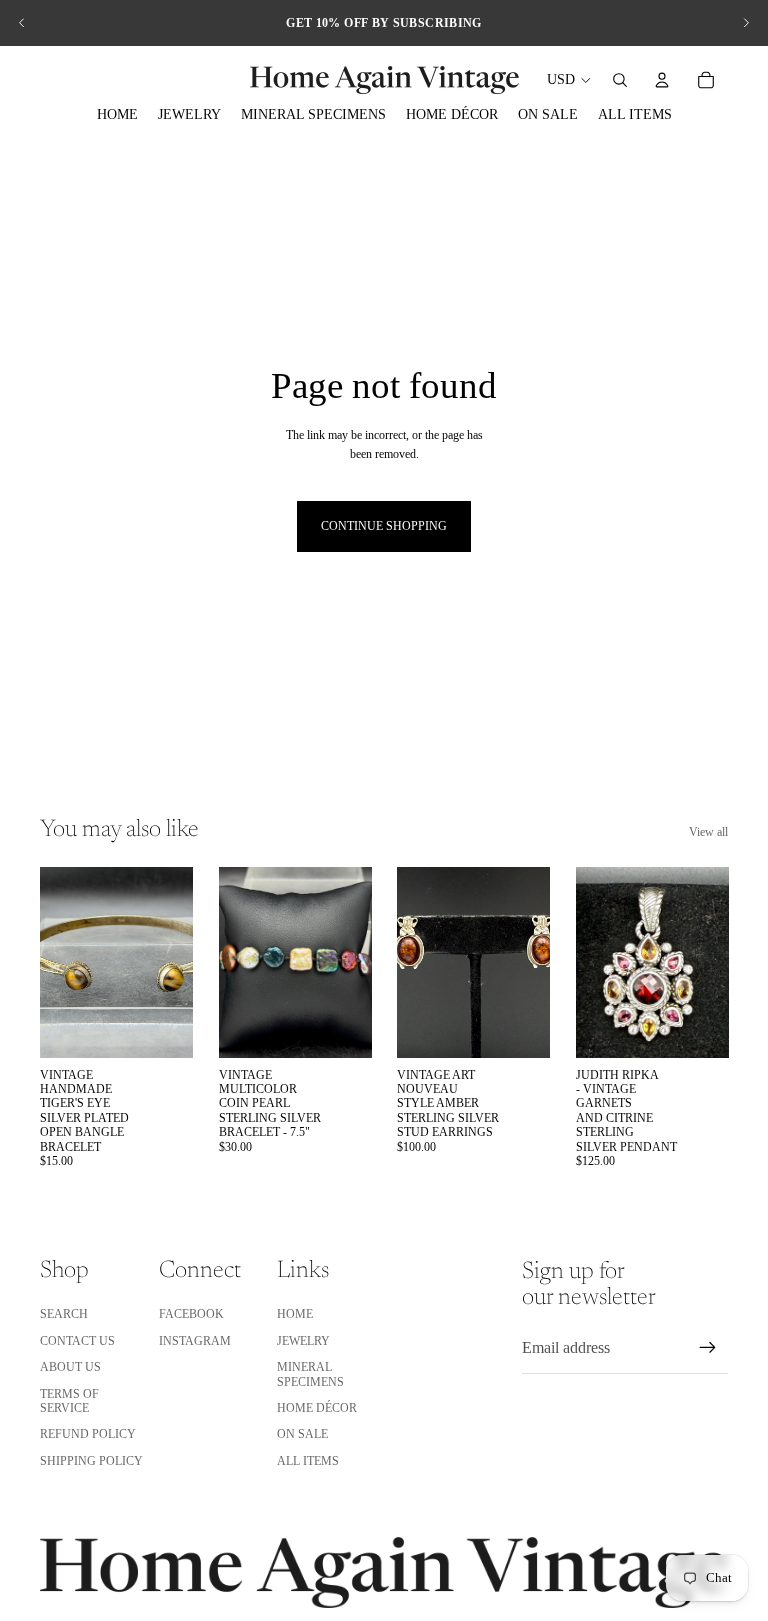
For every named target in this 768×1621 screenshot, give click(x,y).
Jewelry (303, 1341)
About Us (70, 1367)
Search (64, 1314)
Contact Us (77, 1341)
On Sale (302, 1434)
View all (708, 832)
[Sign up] (708, 1348)
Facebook (191, 1314)
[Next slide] (746, 23)
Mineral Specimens (310, 1374)
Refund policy (88, 1434)
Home (295, 1314)
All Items (308, 1461)
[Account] (662, 80)
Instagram (195, 1341)
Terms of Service (69, 1401)
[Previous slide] (22, 23)
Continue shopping (384, 526)
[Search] (620, 80)
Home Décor (317, 1408)
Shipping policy (91, 1461)
